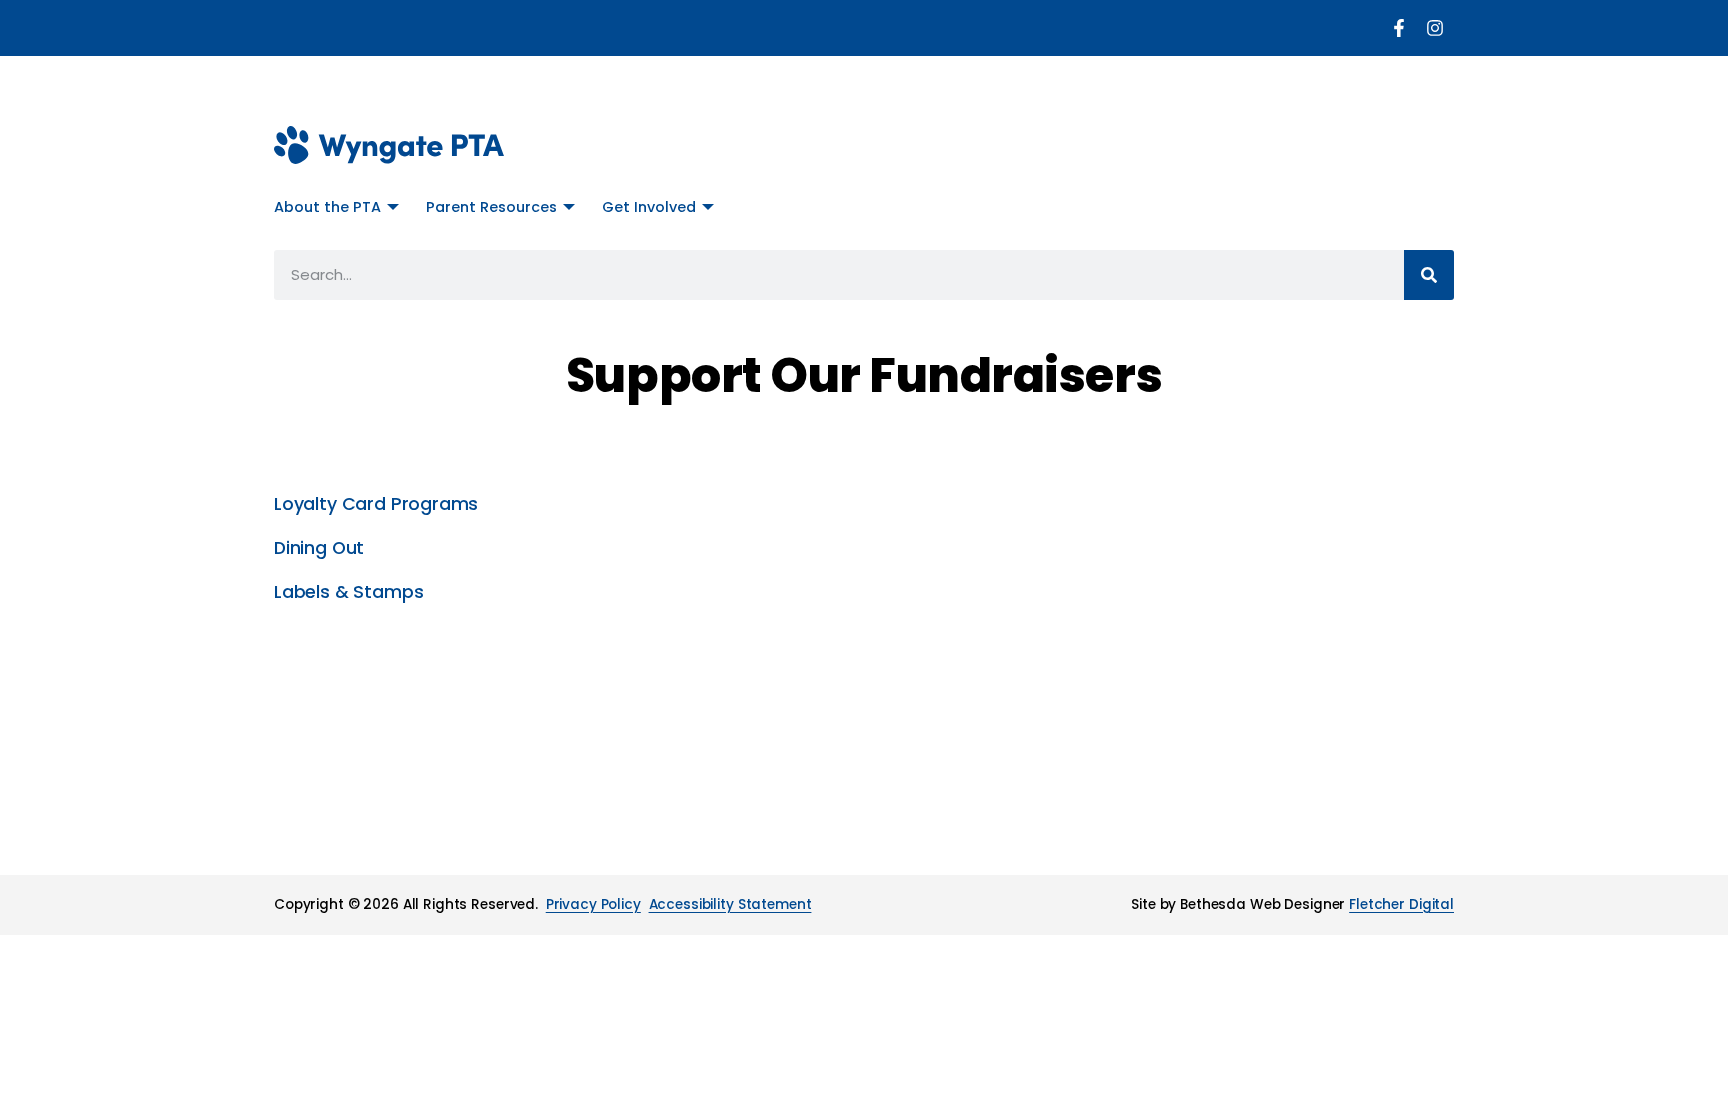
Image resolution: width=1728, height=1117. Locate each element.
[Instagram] (1435, 28)
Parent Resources (491, 207)
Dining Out (319, 548)
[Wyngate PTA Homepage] (389, 145)
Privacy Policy (593, 904)
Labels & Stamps (348, 592)
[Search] (1429, 275)
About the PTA (327, 207)
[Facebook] (1399, 28)
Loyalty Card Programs (376, 504)
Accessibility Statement (730, 904)
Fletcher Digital (1401, 904)
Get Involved (649, 207)
